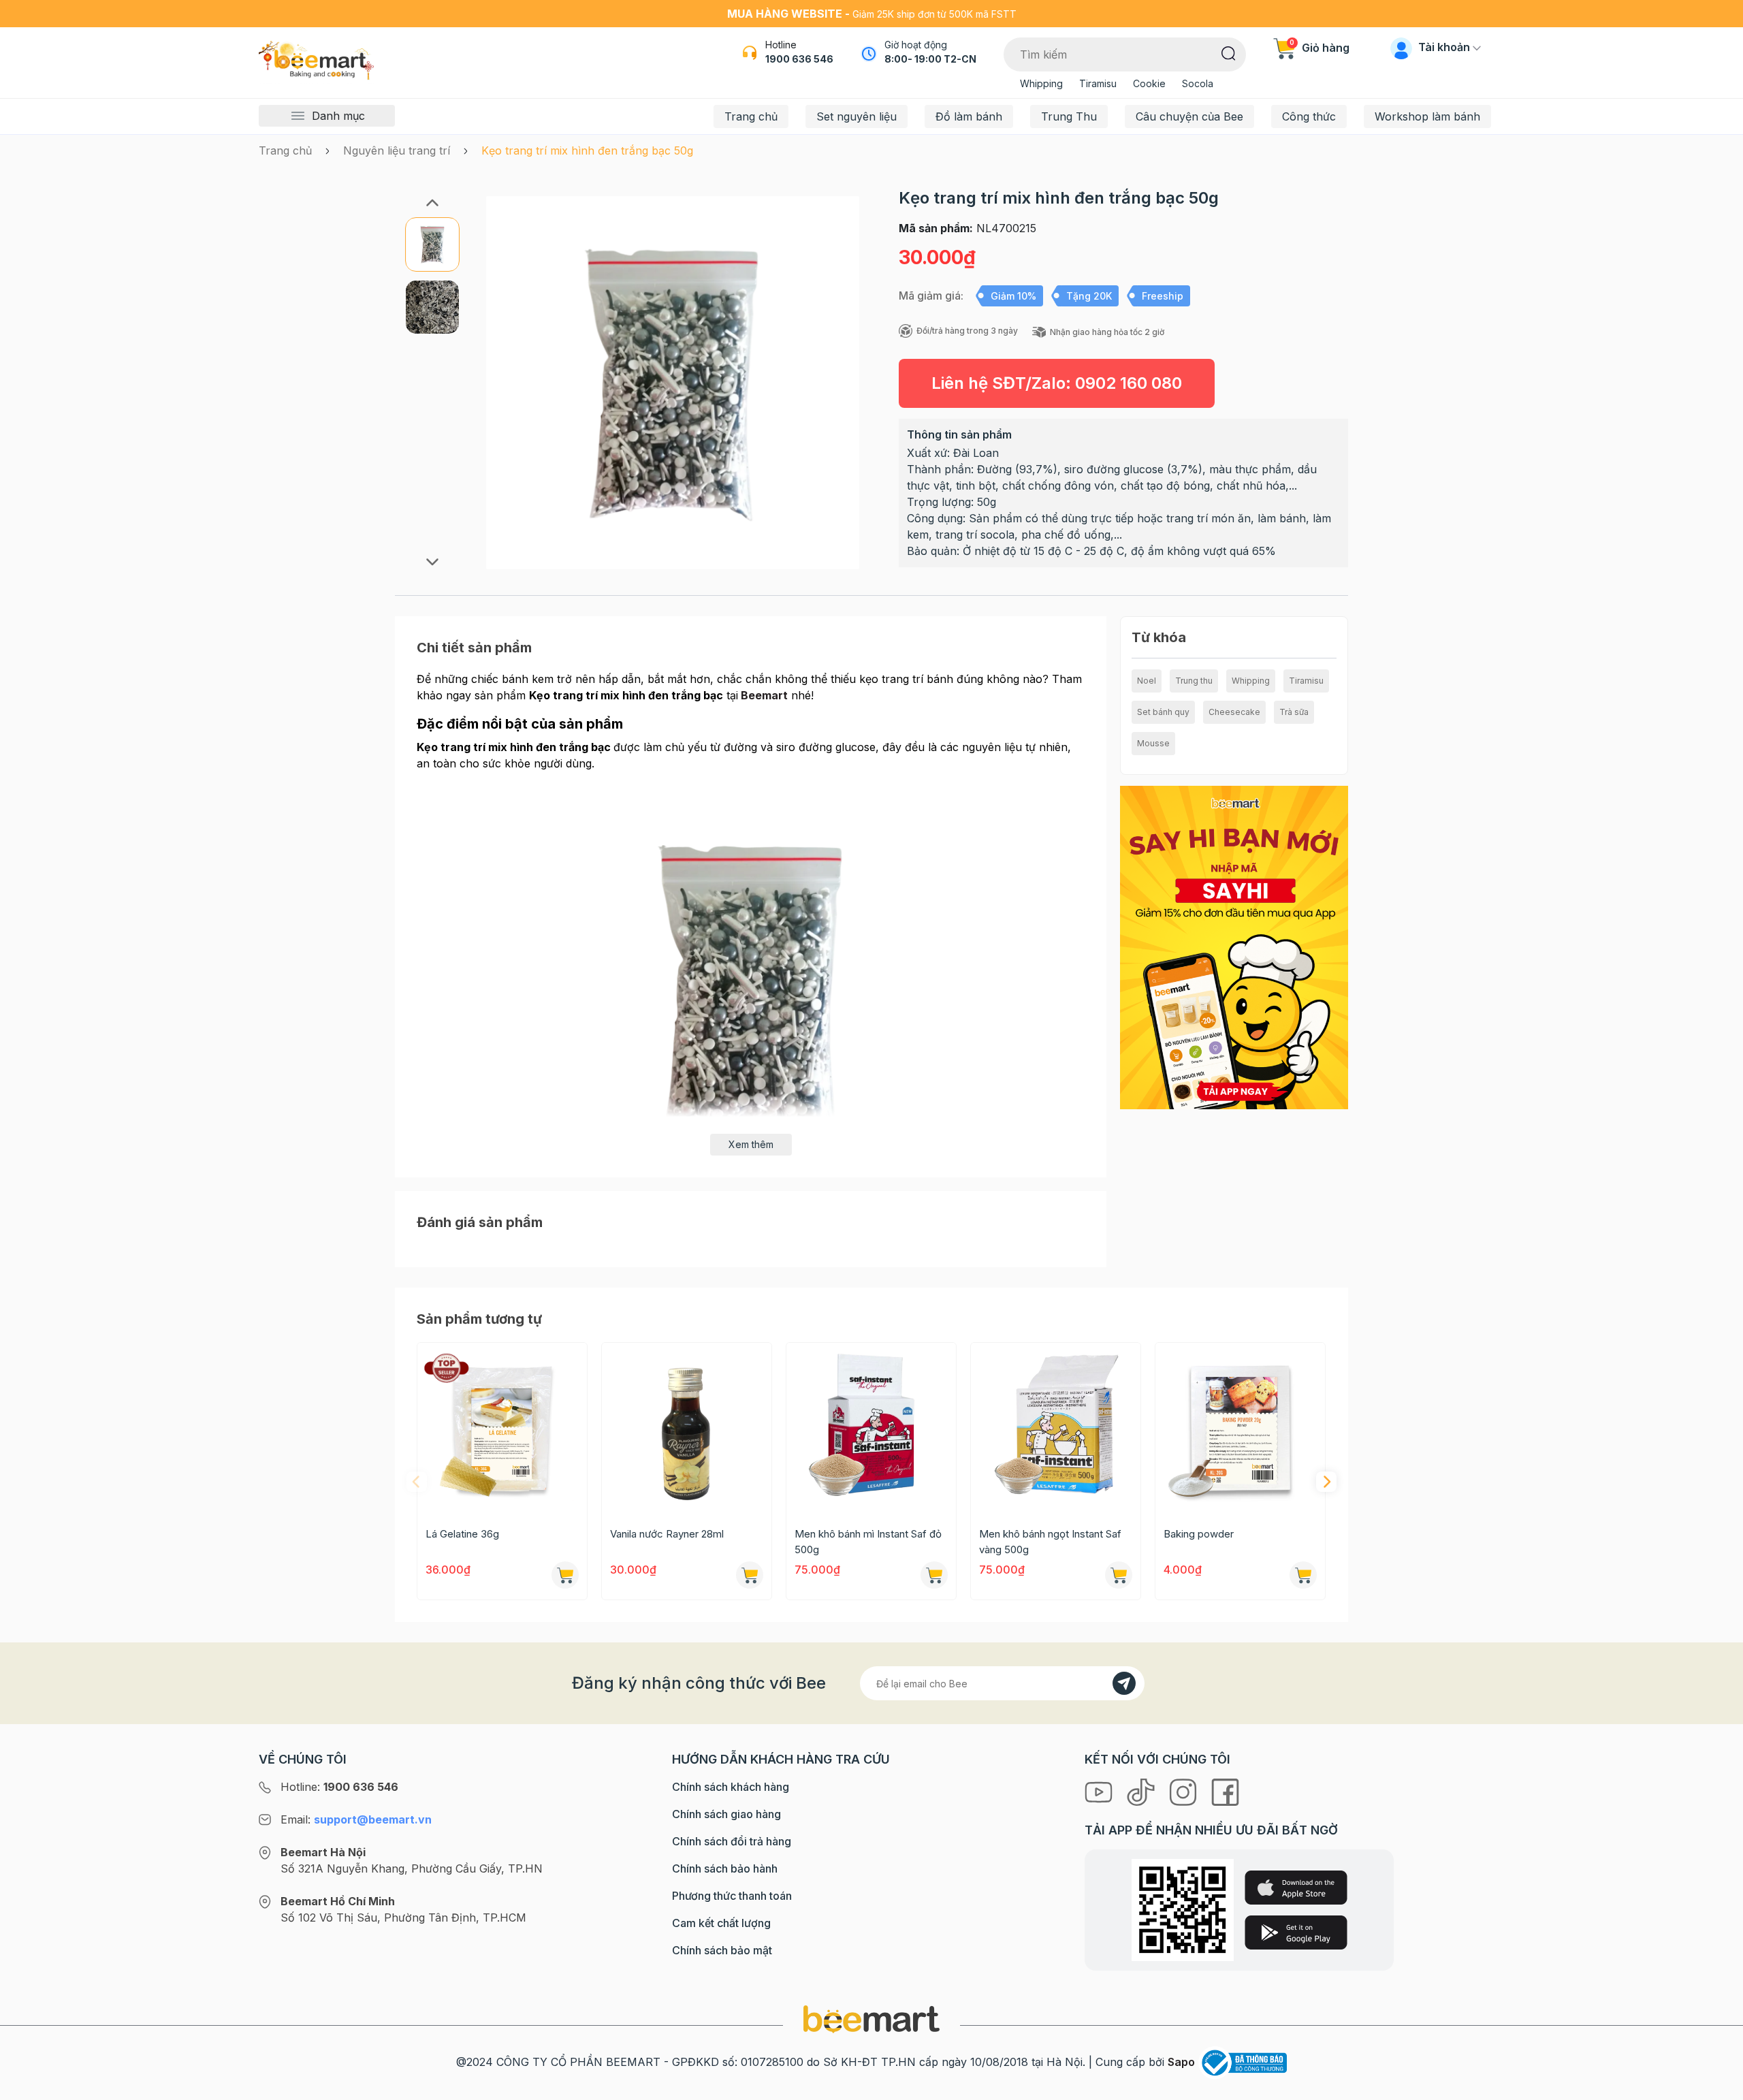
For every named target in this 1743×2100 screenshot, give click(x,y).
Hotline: (339, 1787)
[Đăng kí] (1124, 1683)
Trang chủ (751, 116)
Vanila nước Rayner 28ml (667, 1534)
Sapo (1181, 2062)
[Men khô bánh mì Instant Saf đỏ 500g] (871, 1428)
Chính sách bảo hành (725, 1868)
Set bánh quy (1163, 712)
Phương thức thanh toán (732, 1896)
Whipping (1041, 83)
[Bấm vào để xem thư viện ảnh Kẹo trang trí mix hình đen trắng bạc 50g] (672, 382)
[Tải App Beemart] (1234, 946)
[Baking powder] (1240, 1428)
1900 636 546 (799, 59)
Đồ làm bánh (969, 116)
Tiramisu (1098, 83)
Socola (1198, 83)
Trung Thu (1069, 116)
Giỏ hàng (1320, 48)
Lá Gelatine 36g (462, 1534)
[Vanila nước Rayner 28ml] (687, 1428)
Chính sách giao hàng (726, 1814)
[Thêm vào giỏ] (565, 1575)
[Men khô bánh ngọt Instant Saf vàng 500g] (1056, 1428)
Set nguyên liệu (857, 116)
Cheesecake (1234, 712)
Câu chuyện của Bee (1189, 116)
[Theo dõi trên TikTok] (1142, 1791)
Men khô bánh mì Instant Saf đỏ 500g (868, 1542)
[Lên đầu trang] (1718, 2086)
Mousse (1153, 743)
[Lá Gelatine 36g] (502, 1428)
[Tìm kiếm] (1229, 52)
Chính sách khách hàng (731, 1787)
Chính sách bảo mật (722, 1950)
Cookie (1149, 83)
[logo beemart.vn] (871, 2018)
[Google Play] (1296, 1932)
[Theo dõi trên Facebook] (1225, 1791)
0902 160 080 (1129, 383)
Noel (1147, 681)
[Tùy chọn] (750, 1575)
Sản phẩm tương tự (479, 1319)
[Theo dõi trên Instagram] (1185, 1791)
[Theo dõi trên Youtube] (1100, 1791)
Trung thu (1194, 681)
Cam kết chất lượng (721, 1923)
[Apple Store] (1296, 1888)
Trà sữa (1294, 712)
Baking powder (1199, 1534)
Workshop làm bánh (1427, 116)
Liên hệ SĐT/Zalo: (1057, 383)
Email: (356, 1819)
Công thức (1309, 116)
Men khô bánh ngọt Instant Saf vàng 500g (1050, 1542)
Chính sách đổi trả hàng (732, 1841)
